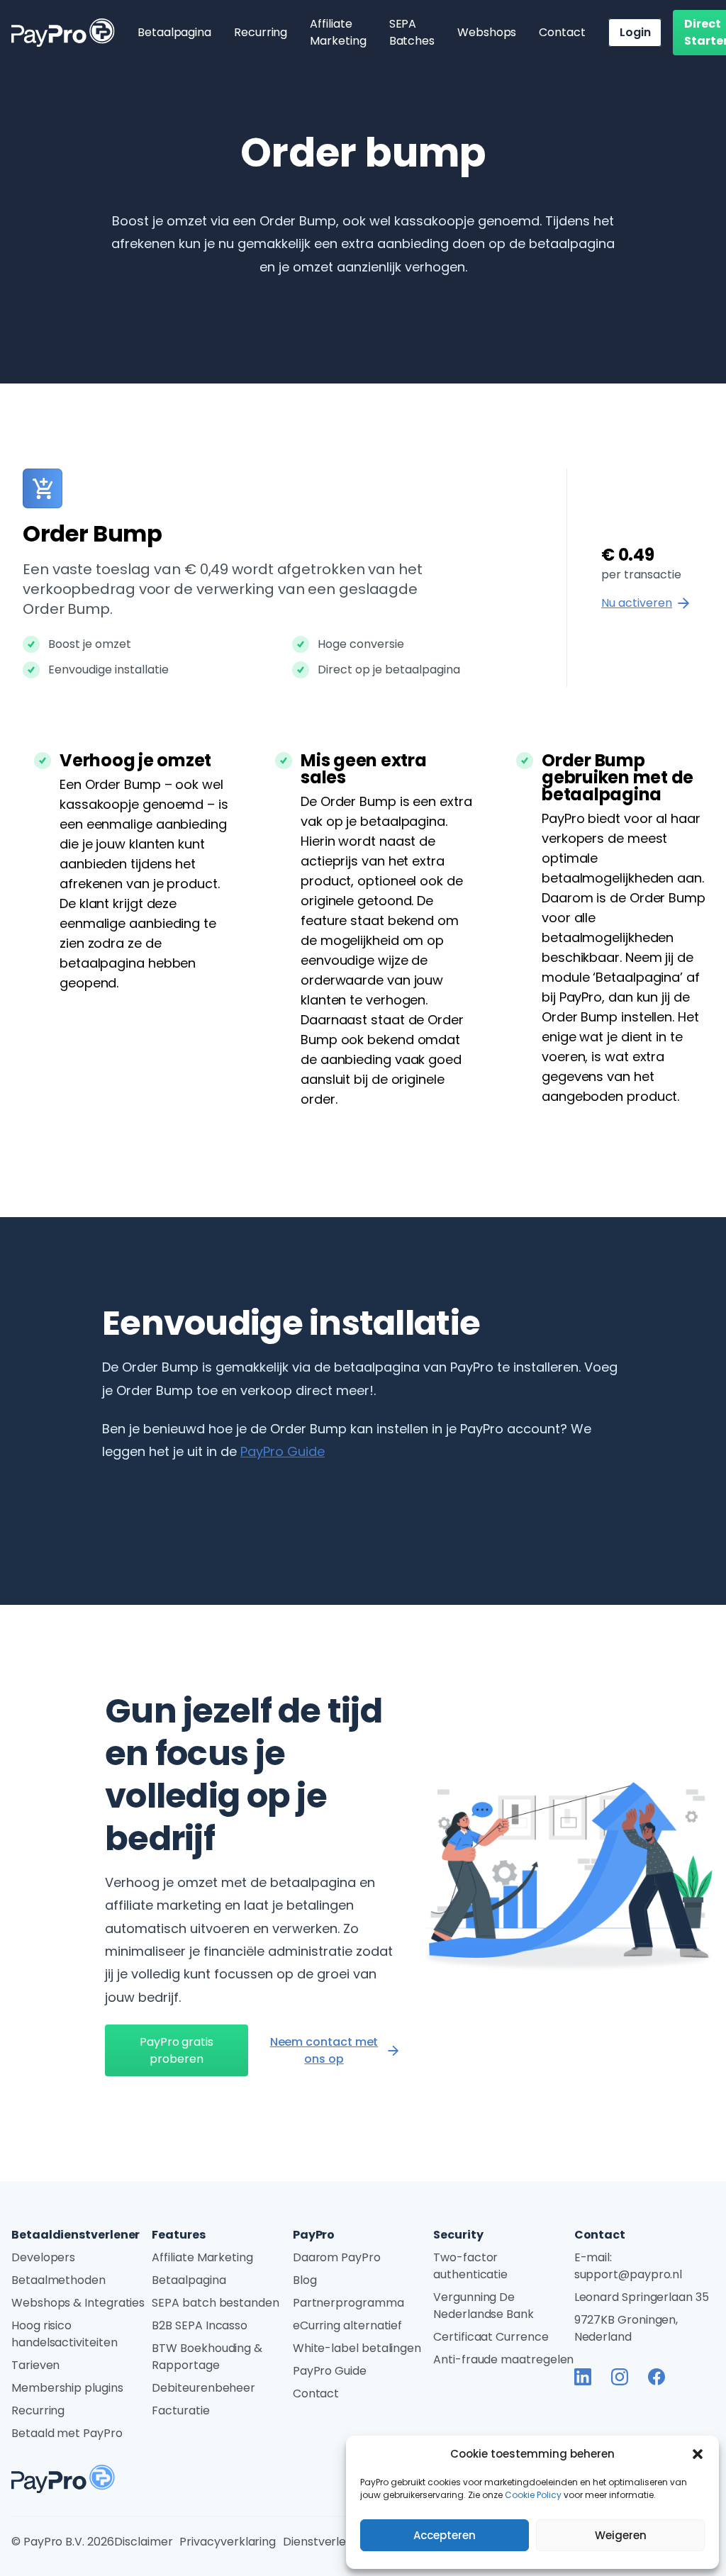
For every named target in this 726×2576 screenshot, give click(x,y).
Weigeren (621, 2535)
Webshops (487, 32)
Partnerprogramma (348, 2303)
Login (635, 32)
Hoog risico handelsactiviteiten (64, 2334)
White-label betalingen (357, 2348)
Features (178, 2235)
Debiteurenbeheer (203, 2388)
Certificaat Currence (491, 2337)
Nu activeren (637, 603)
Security (458, 2235)
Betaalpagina (174, 32)
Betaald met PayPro (67, 2433)
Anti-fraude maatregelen (503, 2359)
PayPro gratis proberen (177, 2050)
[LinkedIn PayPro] (583, 2377)
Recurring (261, 32)
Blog (305, 2280)
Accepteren (445, 2535)
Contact (562, 32)
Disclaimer (143, 2542)
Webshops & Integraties (78, 2303)
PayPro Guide (283, 1451)
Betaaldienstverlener (76, 2235)
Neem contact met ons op (324, 2050)
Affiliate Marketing (338, 32)
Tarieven (35, 2365)
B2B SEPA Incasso (200, 2325)
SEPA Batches (412, 32)
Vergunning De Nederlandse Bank (484, 2306)
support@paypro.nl (629, 2274)
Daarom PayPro (337, 2257)
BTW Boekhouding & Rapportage (207, 2357)
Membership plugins (67, 2388)
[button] (698, 2454)
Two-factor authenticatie (470, 2266)
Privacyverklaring (228, 2542)
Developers (43, 2257)
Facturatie (180, 2410)
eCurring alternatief (347, 2325)
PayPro (314, 2235)
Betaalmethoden (58, 2280)
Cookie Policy (533, 2495)
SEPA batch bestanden (215, 2303)
